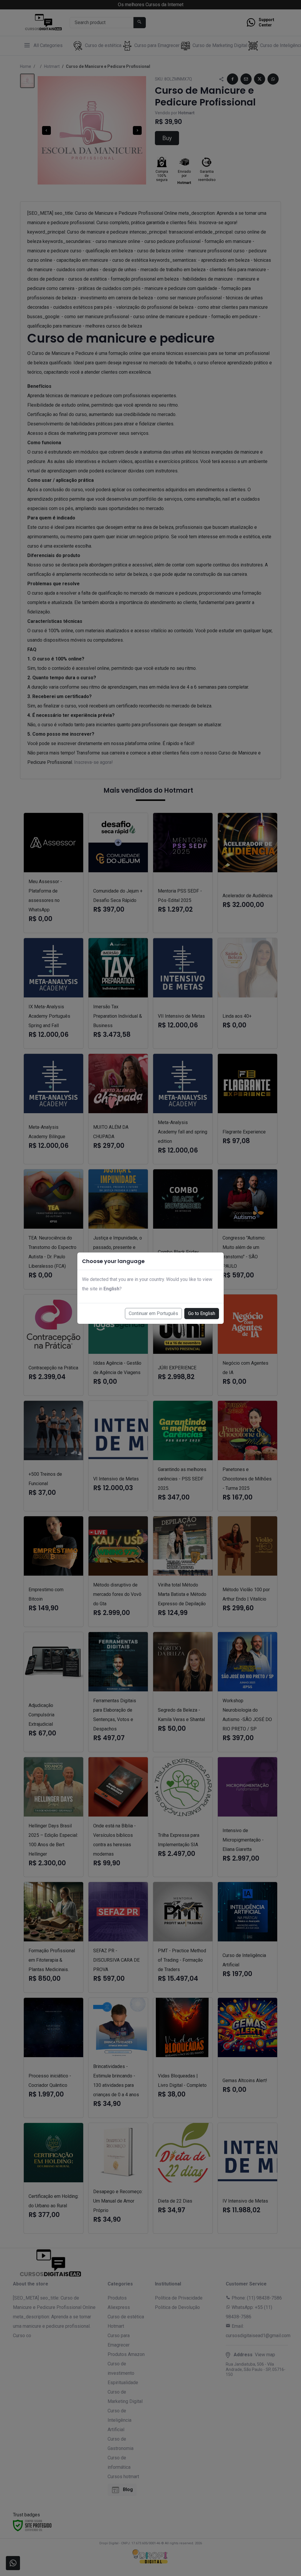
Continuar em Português (153, 1313)
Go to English (202, 1313)
